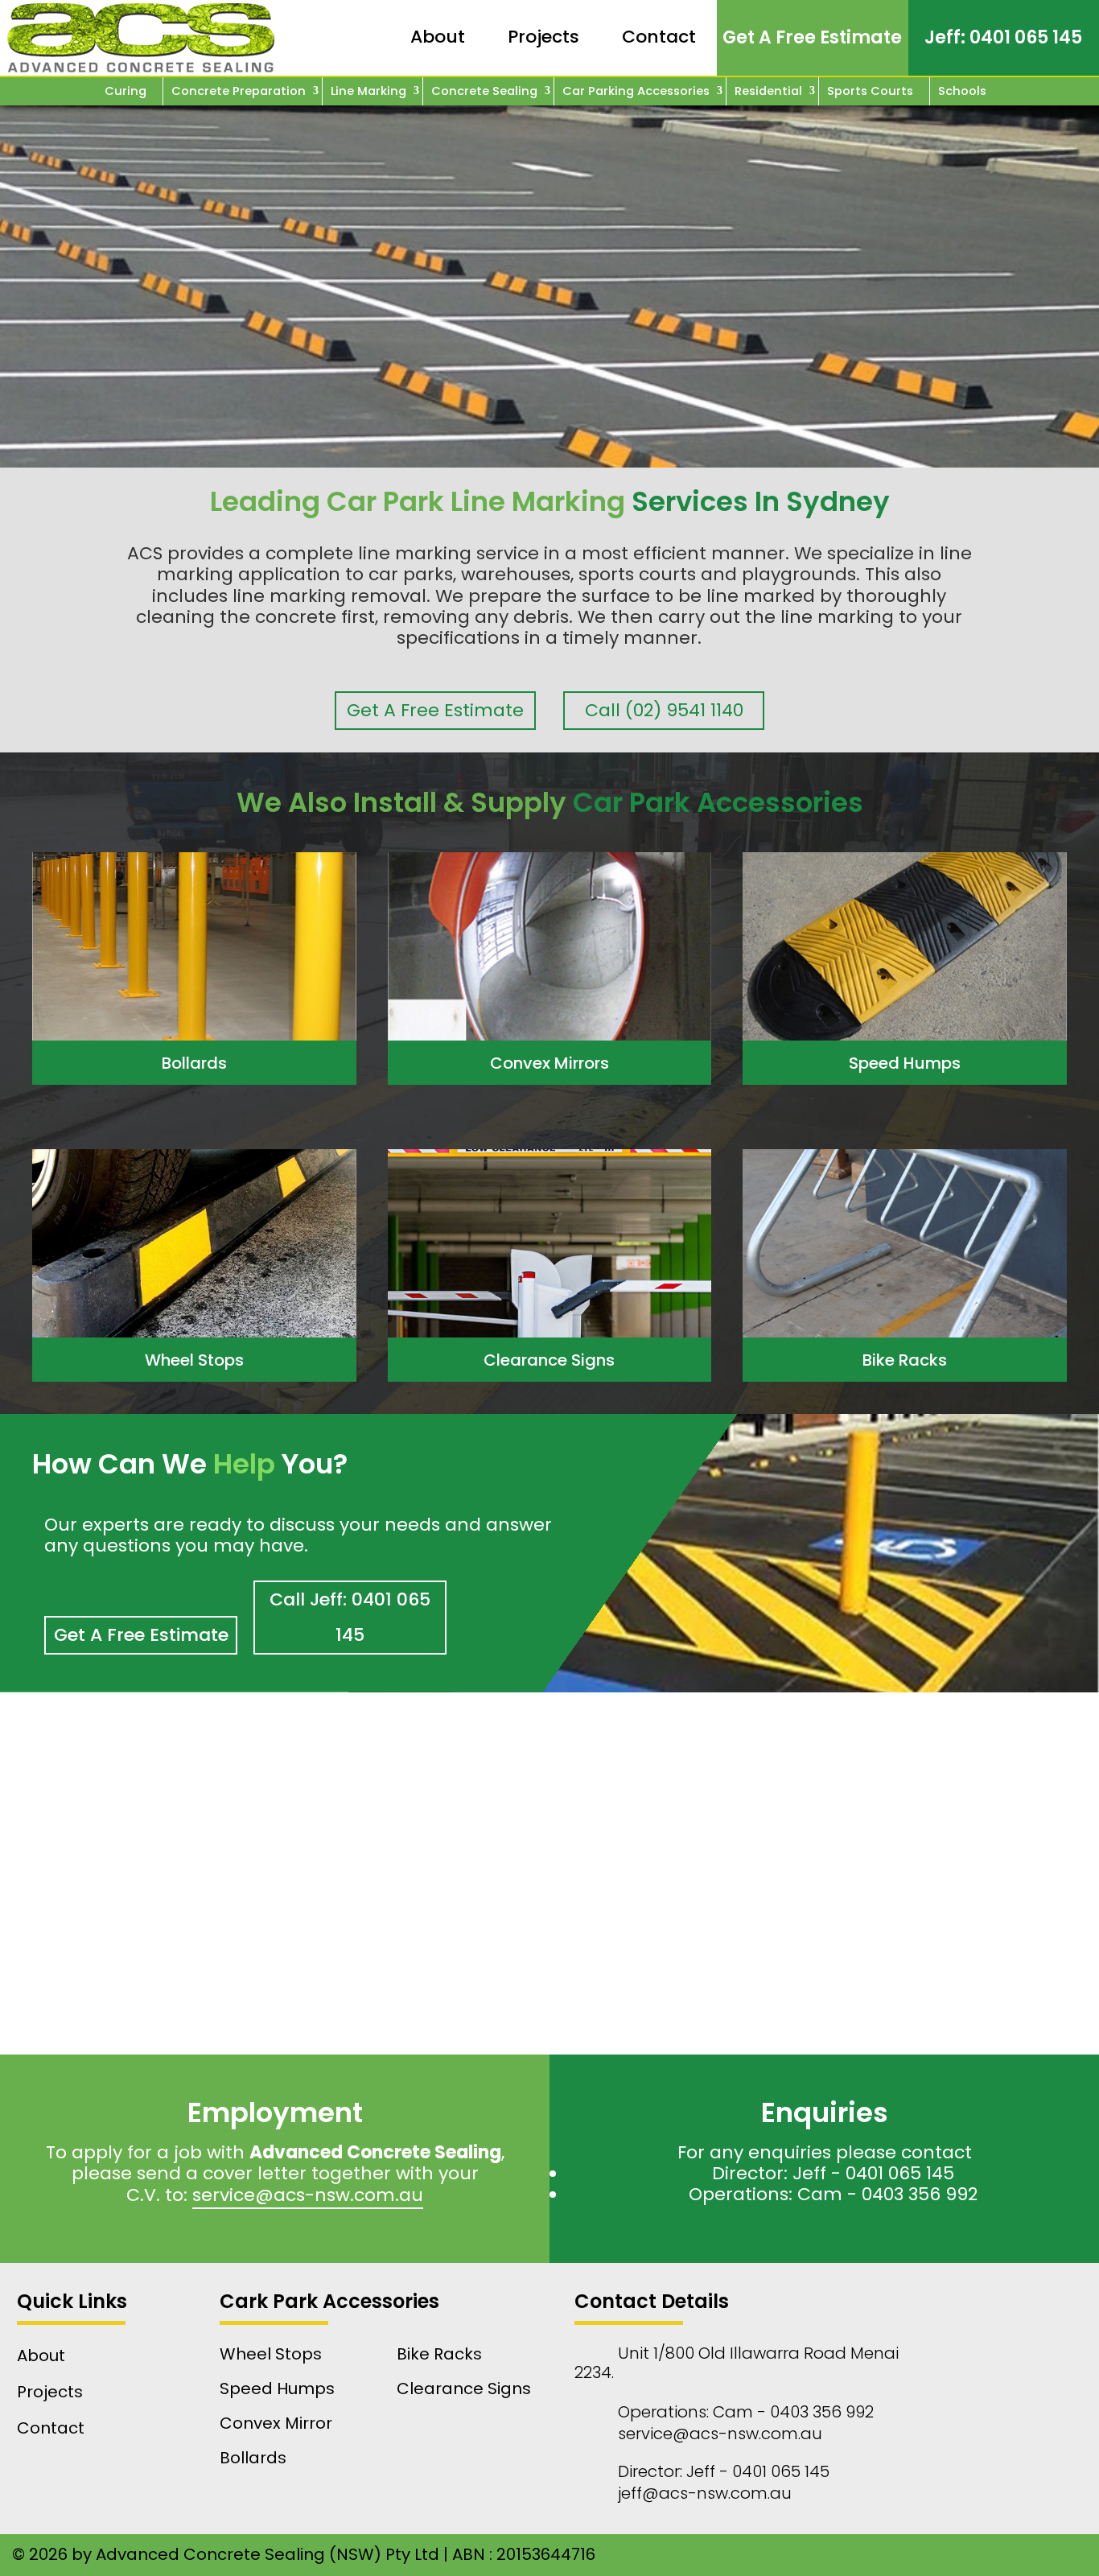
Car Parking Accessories (636, 91)
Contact (659, 37)
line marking (368, 91)
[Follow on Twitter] (996, 2555)
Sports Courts (870, 91)
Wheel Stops (194, 1360)
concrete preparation (239, 91)
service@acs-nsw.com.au (308, 2195)
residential (768, 91)
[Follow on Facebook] (851, 2555)
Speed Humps (905, 1063)
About (438, 37)
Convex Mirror (276, 2423)
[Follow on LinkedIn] (924, 2555)
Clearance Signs (549, 1360)
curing (126, 91)
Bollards (194, 1063)
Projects (543, 37)
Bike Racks (905, 1360)
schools (962, 91)
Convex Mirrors (549, 1063)
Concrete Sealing (484, 91)
